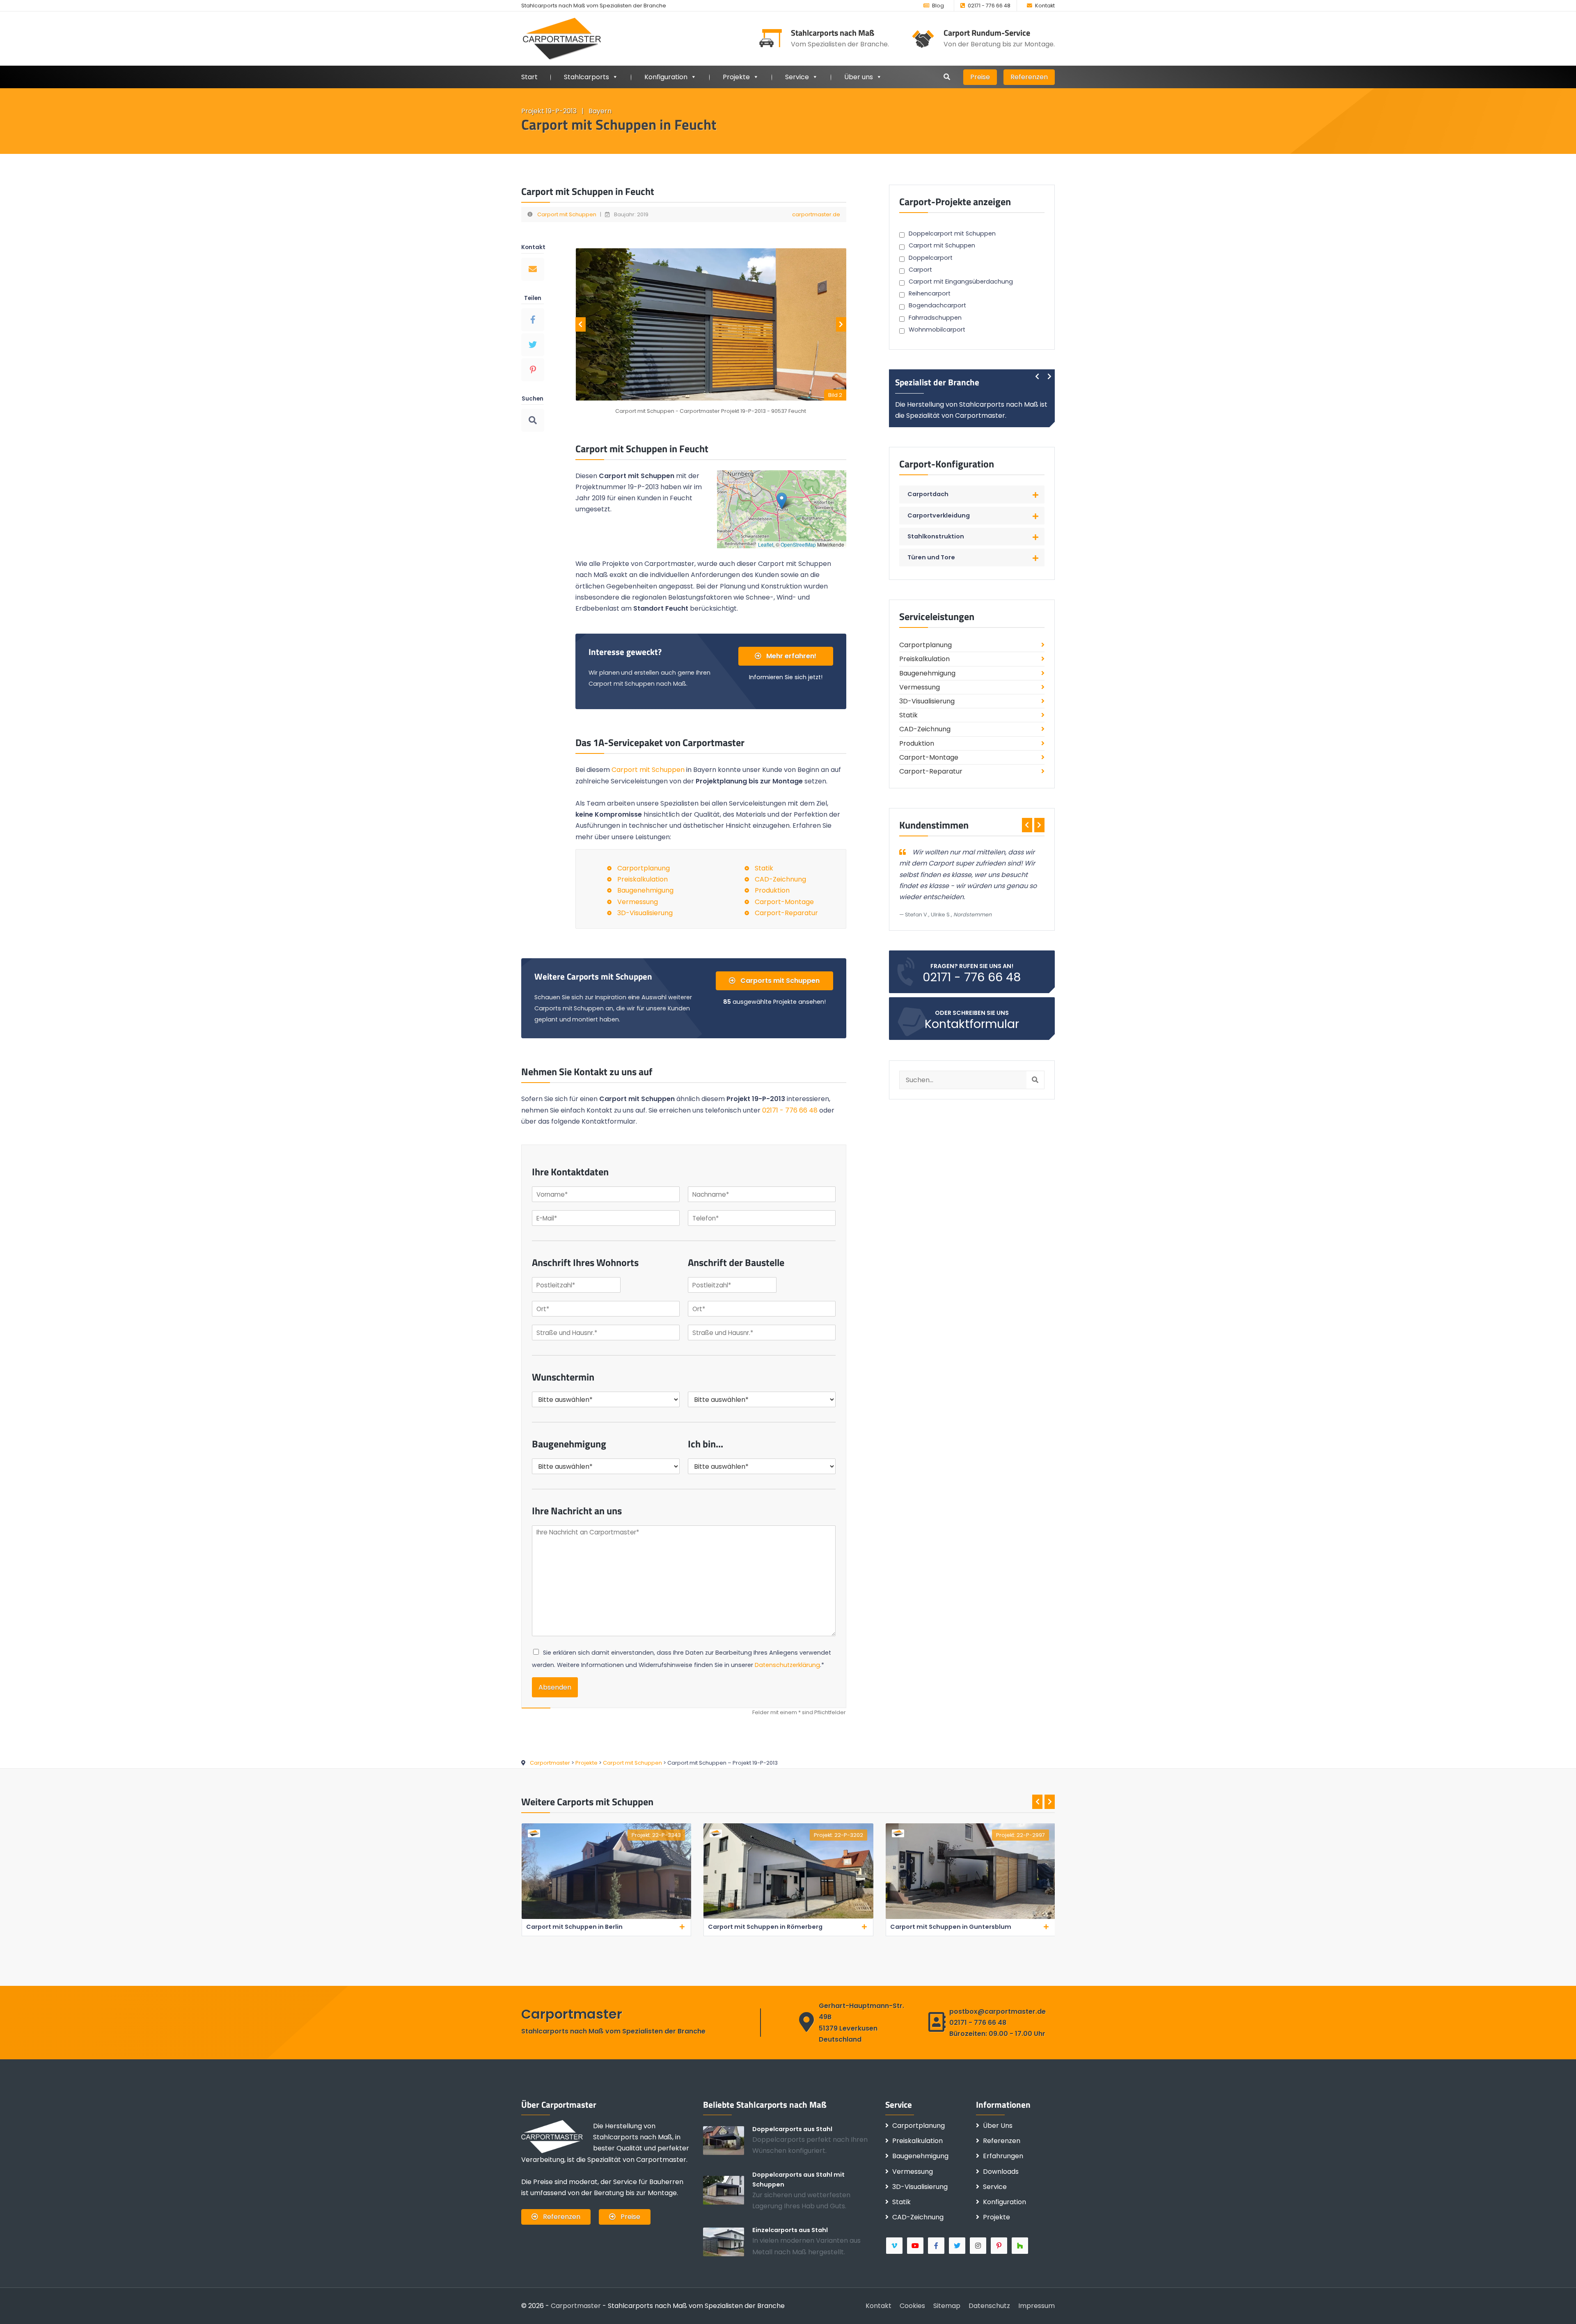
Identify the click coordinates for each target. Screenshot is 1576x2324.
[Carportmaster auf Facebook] (937, 2246)
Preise (980, 77)
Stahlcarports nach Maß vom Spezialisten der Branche (594, 6)
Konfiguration (1004, 2202)
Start (529, 77)
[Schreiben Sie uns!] (533, 269)
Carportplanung (644, 868)
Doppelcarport (931, 258)
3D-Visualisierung (645, 913)
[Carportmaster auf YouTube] (916, 2246)
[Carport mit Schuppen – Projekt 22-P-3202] (606, 1917)
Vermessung (638, 902)
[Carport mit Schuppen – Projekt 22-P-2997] (788, 1917)
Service (797, 77)
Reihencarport (930, 293)
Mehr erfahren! (790, 656)
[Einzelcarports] (728, 2242)
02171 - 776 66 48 (989, 6)
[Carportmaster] (562, 38)
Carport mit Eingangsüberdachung (961, 282)
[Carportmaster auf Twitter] (958, 2246)
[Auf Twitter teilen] (533, 345)
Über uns (859, 77)
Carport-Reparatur (786, 913)
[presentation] (581, 324)
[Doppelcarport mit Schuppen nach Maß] (728, 2190)
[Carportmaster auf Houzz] (1021, 2246)
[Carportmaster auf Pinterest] (1000, 2246)
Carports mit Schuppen (779, 981)
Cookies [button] (912, 2306)
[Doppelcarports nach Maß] (728, 2140)
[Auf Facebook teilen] (533, 320)
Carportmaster (576, 2306)
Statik (764, 868)
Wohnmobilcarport (937, 330)
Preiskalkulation (643, 879)
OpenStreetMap (798, 544)
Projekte (736, 77)
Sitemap (947, 2306)
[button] (782, 501)
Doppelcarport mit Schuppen (952, 234)
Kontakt (1045, 6)
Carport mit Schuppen (567, 214)
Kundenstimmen (934, 825)
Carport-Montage (784, 902)
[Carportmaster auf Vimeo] (895, 2246)
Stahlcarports (586, 77)
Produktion (772, 890)
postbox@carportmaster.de (998, 2011)
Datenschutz (989, 2306)
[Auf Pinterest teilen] (533, 370)
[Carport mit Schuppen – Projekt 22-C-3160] (970, 1917)
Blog (938, 6)
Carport (920, 270)
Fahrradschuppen (935, 318)
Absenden (555, 1687)
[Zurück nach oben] (1558, 2306)
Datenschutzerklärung (787, 1665)
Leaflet (766, 544)
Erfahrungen (1003, 2156)
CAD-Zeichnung (780, 879)
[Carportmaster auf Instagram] (979, 2246)
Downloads (1001, 2172)
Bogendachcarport (937, 305)
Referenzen (1029, 77)
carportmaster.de (816, 214)
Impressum (1037, 2306)
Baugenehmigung (645, 890)
